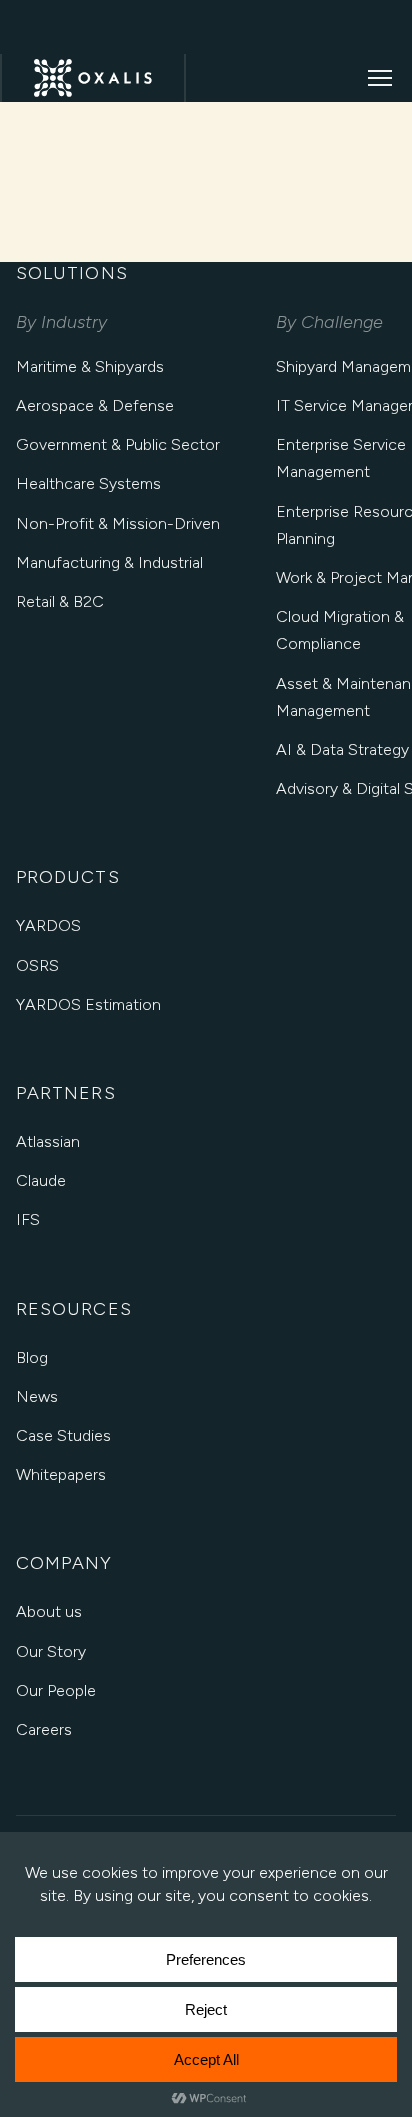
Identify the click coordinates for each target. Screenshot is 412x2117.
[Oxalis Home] (93, 78)
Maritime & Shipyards (90, 366)
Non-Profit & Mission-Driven (118, 523)
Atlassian (48, 1141)
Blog (32, 1357)
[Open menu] (380, 78)
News (37, 1396)
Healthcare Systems (88, 483)
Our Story (51, 1651)
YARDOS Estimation (88, 1004)
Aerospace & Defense (95, 405)
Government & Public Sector (118, 444)
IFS (28, 1219)
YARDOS (48, 925)
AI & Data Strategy (342, 749)
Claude (41, 1180)
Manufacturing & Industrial (109, 562)
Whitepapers (61, 1474)
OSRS (37, 965)
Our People (56, 1690)
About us (49, 1611)
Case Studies (63, 1435)
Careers (44, 1729)
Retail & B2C (60, 601)
